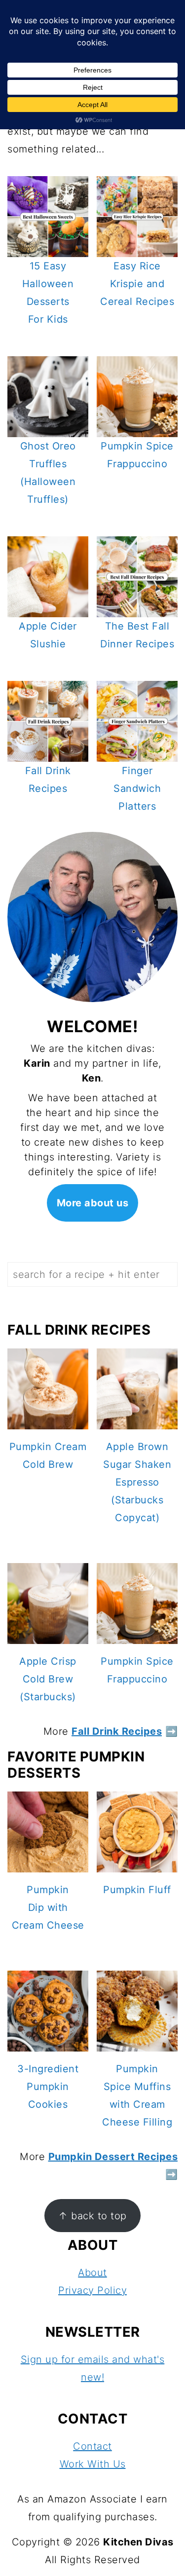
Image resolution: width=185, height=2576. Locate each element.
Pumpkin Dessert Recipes (113, 2157)
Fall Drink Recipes (117, 1731)
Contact (92, 2446)
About (92, 2273)
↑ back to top (92, 2216)
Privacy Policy (92, 2290)
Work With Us (93, 2464)
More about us (93, 1203)
